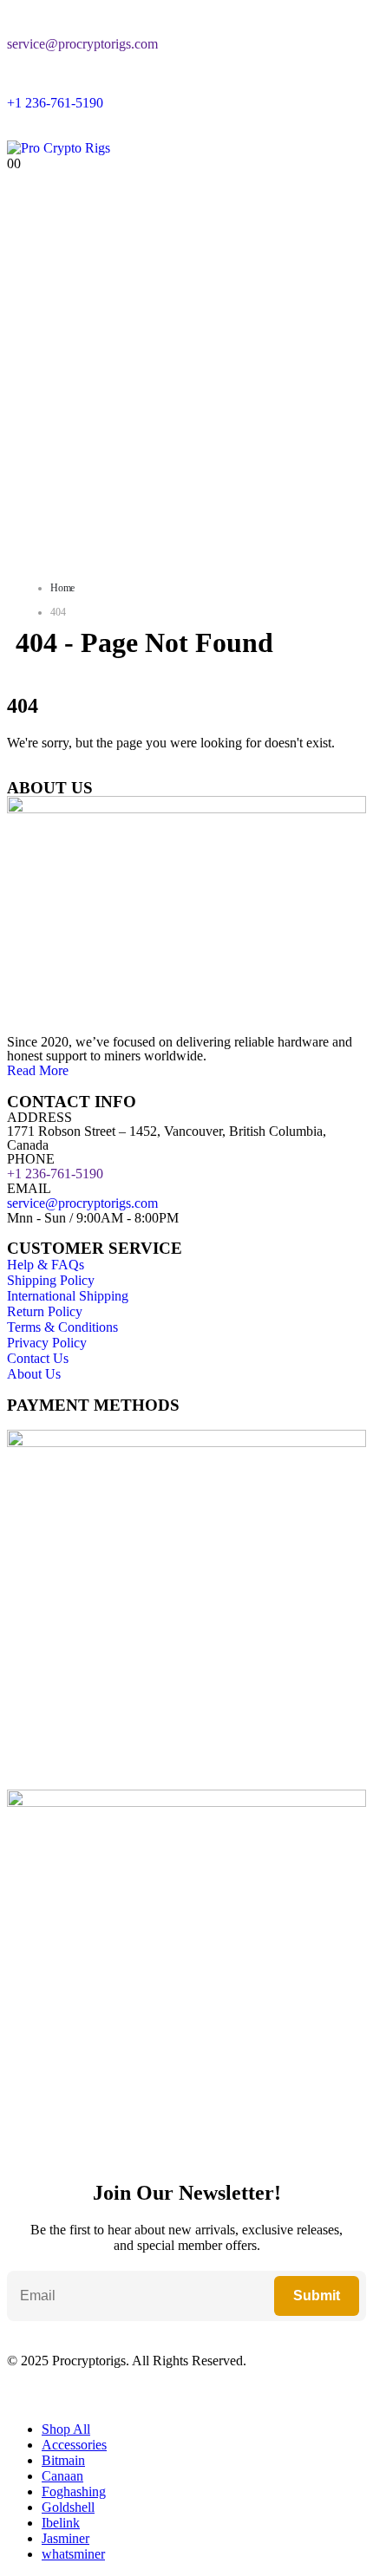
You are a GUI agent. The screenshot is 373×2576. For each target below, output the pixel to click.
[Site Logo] (59, 148)
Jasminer (65, 2538)
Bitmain (63, 2460)
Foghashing (74, 2491)
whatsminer (73, 2554)
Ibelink (61, 2523)
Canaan (62, 2476)
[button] (17, 2400)
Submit (317, 2296)
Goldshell (68, 2507)
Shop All (66, 2429)
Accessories (74, 2445)
